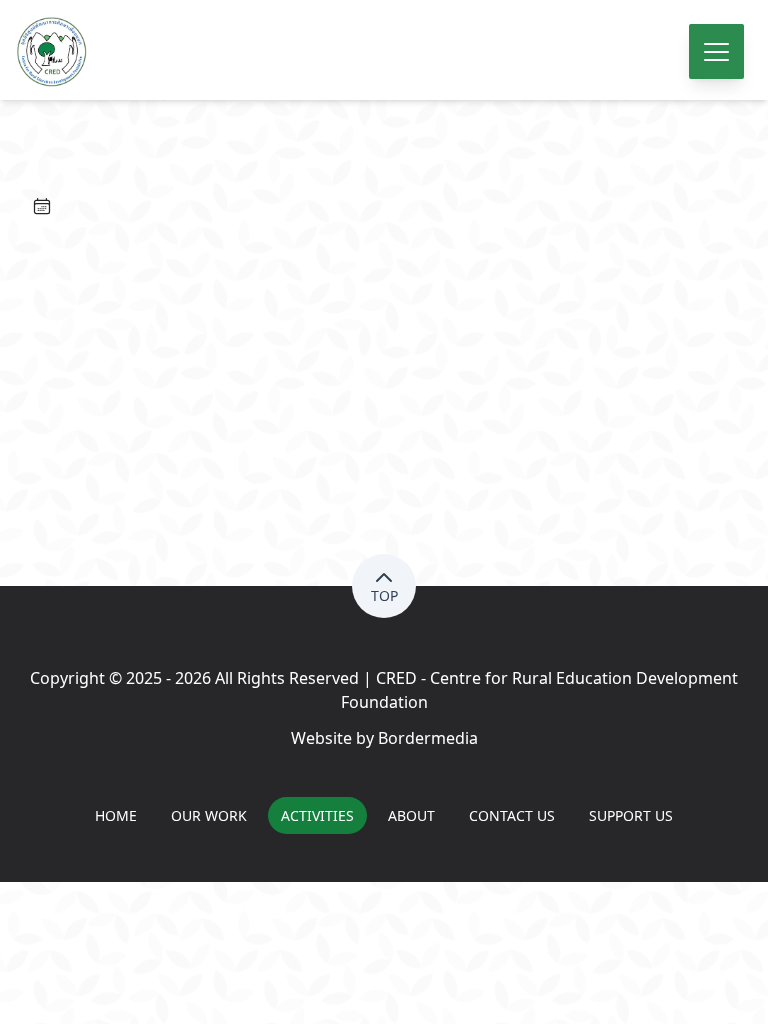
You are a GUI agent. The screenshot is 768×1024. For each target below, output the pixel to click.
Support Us (631, 815)
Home (116, 815)
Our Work (209, 815)
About (411, 815)
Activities (317, 815)
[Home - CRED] (384, 52)
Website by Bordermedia (384, 738)
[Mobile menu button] (716, 51)
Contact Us (512, 815)
